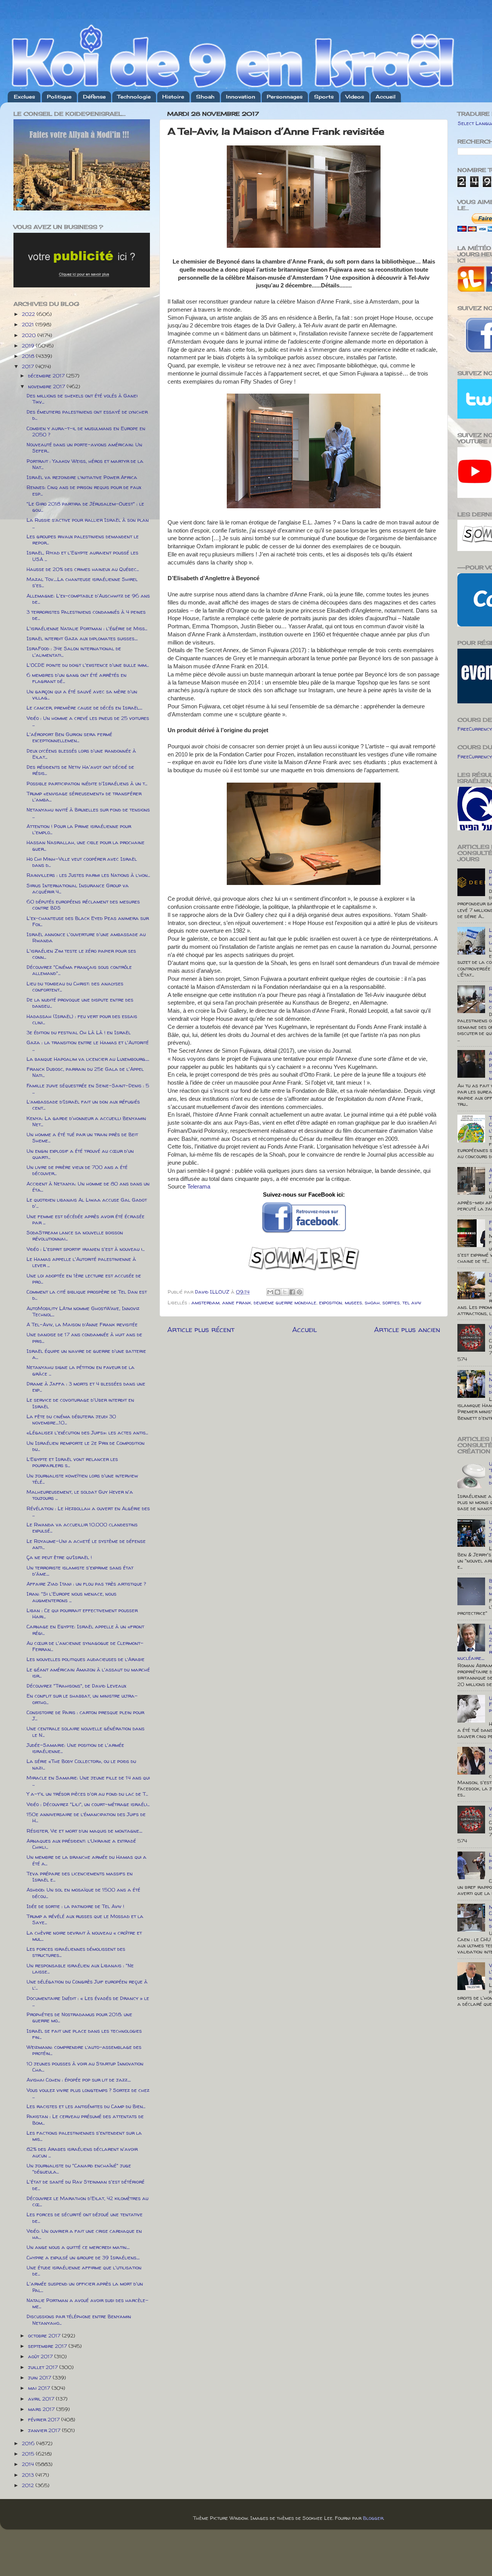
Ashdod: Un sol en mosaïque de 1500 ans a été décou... (83, 1893)
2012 (29, 2485)
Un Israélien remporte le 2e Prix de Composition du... (86, 1446)
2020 (30, 335)
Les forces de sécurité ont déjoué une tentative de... (85, 2217)
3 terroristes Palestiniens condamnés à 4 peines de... (86, 615)
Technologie (134, 97)
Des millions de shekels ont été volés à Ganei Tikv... (82, 399)
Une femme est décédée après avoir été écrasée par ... (86, 1219)
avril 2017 (42, 2399)
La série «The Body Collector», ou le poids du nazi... (81, 1764)
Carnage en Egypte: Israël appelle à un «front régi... (85, 1629)
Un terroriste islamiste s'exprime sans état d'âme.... (80, 1571)
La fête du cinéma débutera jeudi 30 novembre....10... (71, 1419)
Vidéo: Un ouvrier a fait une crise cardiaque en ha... (84, 2234)
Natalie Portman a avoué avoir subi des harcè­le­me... (87, 2303)
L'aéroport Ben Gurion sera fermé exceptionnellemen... (69, 737)
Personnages (285, 97)
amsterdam (205, 1302)
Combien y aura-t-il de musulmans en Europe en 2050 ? (86, 431)
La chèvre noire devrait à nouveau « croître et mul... (84, 1936)
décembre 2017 (47, 376)
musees (353, 1302)
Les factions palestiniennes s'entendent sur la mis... (84, 2136)
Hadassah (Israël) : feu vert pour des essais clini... (82, 1019)
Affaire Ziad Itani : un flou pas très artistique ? (86, 1584)
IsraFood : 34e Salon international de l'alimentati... (74, 651)
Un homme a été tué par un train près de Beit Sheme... (82, 1137)
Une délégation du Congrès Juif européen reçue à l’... (87, 1985)
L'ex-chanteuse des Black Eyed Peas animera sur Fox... (88, 921)
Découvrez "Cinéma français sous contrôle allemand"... (79, 970)
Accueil (386, 97)
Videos (355, 97)
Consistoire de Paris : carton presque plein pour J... (85, 1715)
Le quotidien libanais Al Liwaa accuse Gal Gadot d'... (87, 1203)
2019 (29, 346)
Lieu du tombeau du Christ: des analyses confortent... (75, 987)
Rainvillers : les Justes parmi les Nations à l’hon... (88, 875)
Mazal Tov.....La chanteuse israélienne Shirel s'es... (82, 582)
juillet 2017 (44, 2367)
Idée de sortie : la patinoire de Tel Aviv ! (75, 1906)
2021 (29, 324)
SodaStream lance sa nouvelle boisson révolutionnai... (75, 1235)
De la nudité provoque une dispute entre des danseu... (80, 1003)
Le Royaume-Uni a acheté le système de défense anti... (86, 1544)
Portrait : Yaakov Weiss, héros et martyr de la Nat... (85, 464)
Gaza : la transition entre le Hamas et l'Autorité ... (88, 1045)
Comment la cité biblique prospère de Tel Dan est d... (87, 1295)
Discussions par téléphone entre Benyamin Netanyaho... (79, 2319)
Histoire (173, 97)
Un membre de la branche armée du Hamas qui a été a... (86, 1860)
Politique (59, 97)
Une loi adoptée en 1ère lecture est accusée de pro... (84, 1279)
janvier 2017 (45, 2430)
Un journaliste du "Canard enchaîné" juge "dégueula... (79, 2169)
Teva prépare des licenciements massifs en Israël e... (80, 1876)
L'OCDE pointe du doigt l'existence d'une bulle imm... (88, 665)
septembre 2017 (48, 2346)
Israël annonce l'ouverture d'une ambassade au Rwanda (86, 937)
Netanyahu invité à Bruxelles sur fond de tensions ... (88, 813)
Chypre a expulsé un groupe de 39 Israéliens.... (83, 2257)
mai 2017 (40, 2388)
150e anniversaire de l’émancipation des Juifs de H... (86, 1817)
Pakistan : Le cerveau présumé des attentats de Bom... (85, 2119)
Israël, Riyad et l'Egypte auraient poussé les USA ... (82, 556)
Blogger (373, 2518)
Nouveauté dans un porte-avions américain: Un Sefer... (84, 447)
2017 (29, 366)
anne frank (237, 1302)
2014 (29, 2464)
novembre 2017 (47, 386)
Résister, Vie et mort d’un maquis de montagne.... (84, 1831)
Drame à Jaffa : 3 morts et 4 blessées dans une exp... (86, 1387)
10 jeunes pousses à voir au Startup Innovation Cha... (85, 2067)
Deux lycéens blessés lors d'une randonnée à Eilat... (81, 754)
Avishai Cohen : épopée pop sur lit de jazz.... (79, 2080)
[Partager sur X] (285, 1292)
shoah (372, 1302)
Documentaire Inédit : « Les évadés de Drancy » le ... (88, 2001)
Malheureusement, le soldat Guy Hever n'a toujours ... (80, 1495)
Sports (324, 97)
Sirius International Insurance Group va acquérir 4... (78, 888)
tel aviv (412, 1302)
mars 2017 (42, 2409)
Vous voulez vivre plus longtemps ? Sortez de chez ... (88, 2093)
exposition (331, 1302)
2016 (29, 2443)
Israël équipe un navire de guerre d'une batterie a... (86, 1354)
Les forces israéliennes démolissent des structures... (76, 1952)
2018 (29, 356)
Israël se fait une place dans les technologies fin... (84, 2034)
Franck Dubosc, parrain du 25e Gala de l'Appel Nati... (85, 1072)
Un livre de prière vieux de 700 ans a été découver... (77, 1170)
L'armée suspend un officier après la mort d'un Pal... (85, 2287)
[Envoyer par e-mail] (270, 1292)
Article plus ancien (407, 1329)
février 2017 (45, 2419)
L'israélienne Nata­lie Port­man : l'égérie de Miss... (87, 628)
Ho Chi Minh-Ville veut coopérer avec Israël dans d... (82, 862)
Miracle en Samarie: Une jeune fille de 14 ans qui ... (88, 1781)
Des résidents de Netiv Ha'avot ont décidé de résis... (80, 770)
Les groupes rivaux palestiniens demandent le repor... (83, 539)
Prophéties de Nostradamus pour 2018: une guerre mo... (79, 2017)
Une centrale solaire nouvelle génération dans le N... (86, 1731)
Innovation (241, 97)
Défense (94, 97)
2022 (29, 314)
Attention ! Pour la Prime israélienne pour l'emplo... (79, 829)
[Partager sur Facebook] (292, 1292)
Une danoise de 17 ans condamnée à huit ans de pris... (84, 1337)
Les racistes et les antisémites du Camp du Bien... (86, 2106)
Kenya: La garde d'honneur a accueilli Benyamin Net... (86, 1121)
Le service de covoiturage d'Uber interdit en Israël (80, 1403)
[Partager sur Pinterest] (299, 1292)
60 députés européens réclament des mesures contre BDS (83, 905)
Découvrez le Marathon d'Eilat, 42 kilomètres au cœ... (87, 2201)
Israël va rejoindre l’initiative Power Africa (82, 477)
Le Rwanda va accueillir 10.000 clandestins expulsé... (82, 1528)
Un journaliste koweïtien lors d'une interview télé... (82, 1479)
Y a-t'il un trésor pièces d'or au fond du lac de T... (87, 1794)
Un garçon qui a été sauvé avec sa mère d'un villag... (82, 695)
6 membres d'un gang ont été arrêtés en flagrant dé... (76, 678)
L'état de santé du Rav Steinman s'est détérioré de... (86, 2185)
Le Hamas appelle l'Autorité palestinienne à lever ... (81, 1262)
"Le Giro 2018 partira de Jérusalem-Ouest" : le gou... (85, 507)
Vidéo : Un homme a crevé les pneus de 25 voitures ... (88, 721)
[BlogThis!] (278, 1292)
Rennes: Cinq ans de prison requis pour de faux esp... (84, 490)
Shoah (205, 97)
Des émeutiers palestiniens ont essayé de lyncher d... (87, 415)
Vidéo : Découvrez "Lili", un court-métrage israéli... (88, 1804)
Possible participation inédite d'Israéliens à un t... (87, 783)
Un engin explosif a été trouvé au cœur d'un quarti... (80, 1154)
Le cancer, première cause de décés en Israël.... (84, 708)
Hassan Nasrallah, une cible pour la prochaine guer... (86, 845)
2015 (29, 2454)
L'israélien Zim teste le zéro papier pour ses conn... (81, 954)
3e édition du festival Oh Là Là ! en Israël (79, 1032)
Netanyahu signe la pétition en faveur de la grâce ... (81, 1370)
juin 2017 (40, 2377)
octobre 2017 (45, 2336)
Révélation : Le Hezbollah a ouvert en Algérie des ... (88, 1511)
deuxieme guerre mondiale (285, 1302)
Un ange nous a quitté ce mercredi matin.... (78, 2247)
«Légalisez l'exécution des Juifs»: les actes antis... (87, 1432)
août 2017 (41, 2356)
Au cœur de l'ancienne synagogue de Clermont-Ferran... (85, 1646)
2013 (29, 2475)
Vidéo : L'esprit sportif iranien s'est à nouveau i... (86, 1249)
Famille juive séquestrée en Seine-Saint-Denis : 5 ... (88, 1088)
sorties (391, 1302)
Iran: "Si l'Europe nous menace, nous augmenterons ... (71, 1597)
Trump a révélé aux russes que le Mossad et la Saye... (85, 1919)
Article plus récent (201, 1329)
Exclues (24, 97)
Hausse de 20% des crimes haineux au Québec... (83, 569)
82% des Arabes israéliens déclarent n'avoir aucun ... (82, 2152)
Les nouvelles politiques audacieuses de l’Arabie (86, 1659)
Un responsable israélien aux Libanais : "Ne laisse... (80, 1968)
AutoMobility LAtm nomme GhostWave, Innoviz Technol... (83, 1311)
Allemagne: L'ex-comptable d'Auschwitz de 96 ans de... (88, 599)
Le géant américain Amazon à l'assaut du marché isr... (88, 1673)
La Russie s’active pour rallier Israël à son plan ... (88, 523)
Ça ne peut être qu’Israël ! (59, 1557)
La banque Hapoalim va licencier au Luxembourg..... (88, 1059)
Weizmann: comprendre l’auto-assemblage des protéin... (84, 2050)
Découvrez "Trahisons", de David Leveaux (76, 1686)
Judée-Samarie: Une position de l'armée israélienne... (75, 1748)
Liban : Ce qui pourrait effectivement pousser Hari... (82, 1613)
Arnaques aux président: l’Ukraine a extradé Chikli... (81, 1844)
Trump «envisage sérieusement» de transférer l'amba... (84, 796)
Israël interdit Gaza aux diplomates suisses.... (82, 638)
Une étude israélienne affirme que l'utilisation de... (84, 2270)
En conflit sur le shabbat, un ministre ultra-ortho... (82, 1699)
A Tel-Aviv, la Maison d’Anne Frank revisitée (82, 1324)
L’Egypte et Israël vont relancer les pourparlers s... (72, 1462)
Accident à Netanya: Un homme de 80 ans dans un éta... (88, 1187)
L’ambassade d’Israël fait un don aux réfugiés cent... (83, 1105)
